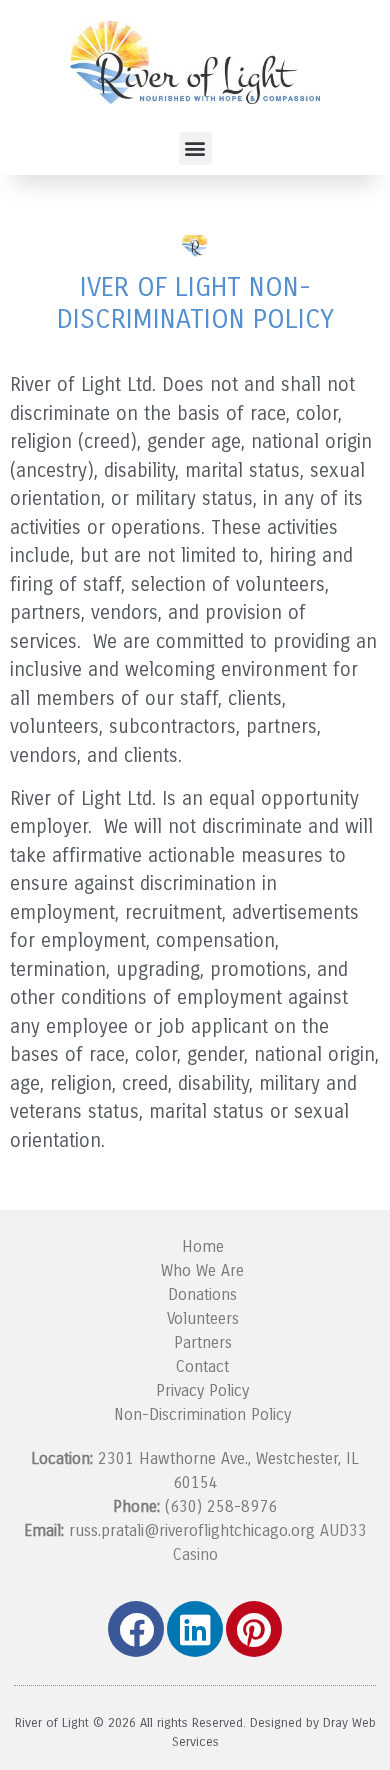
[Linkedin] (195, 1629)
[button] (195, 148)
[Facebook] (136, 1629)
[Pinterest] (254, 1629)
